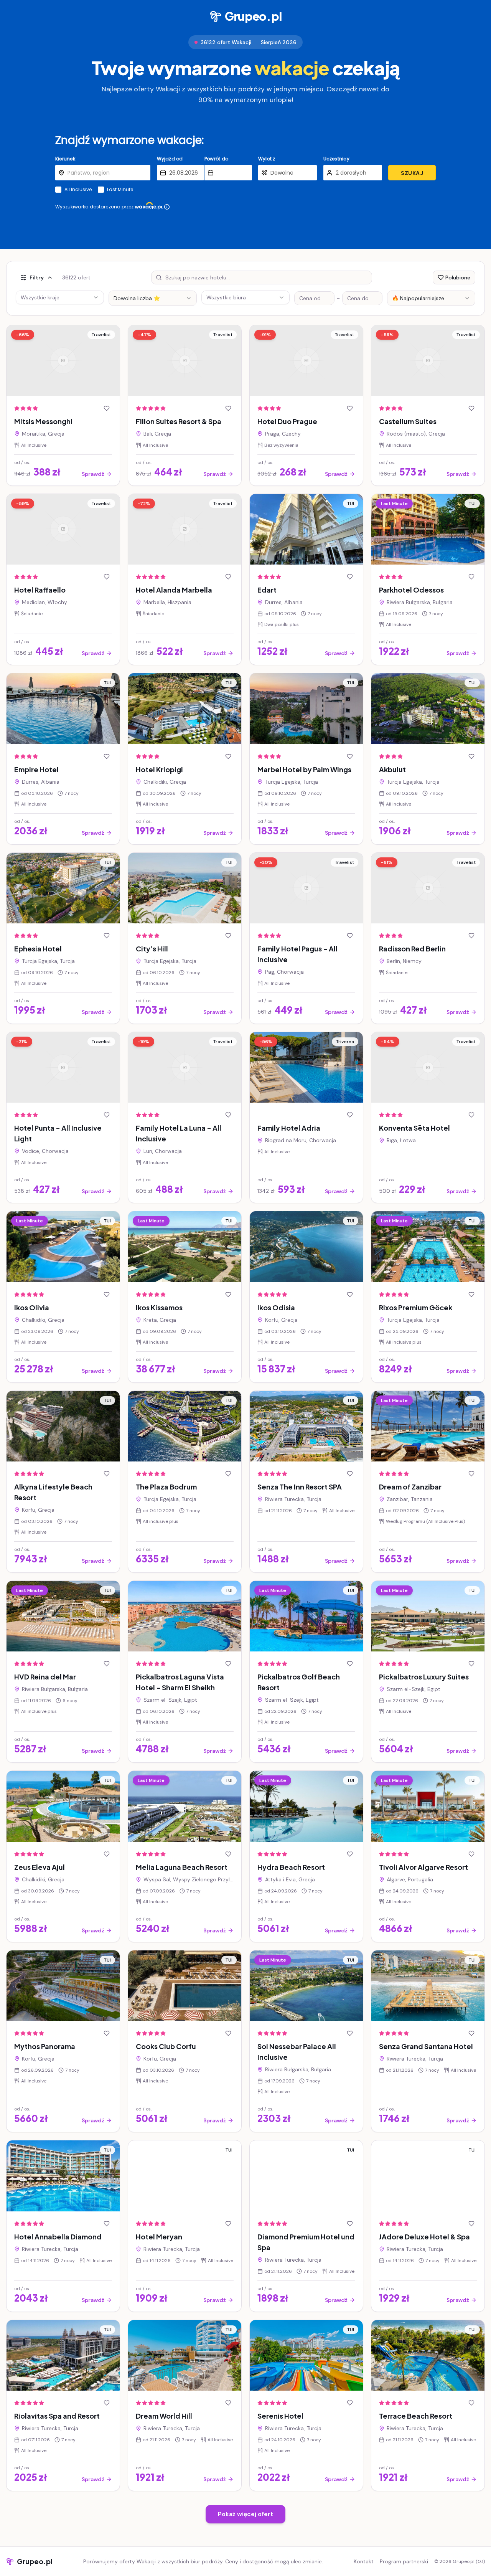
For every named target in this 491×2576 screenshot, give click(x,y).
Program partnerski (404, 2561)
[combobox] (153, 298)
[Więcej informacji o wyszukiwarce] (167, 207)
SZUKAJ (412, 173)
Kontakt (364, 2561)
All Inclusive (78, 190)
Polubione (458, 277)
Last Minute (120, 190)
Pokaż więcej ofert (245, 2514)
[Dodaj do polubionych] (107, 408)
